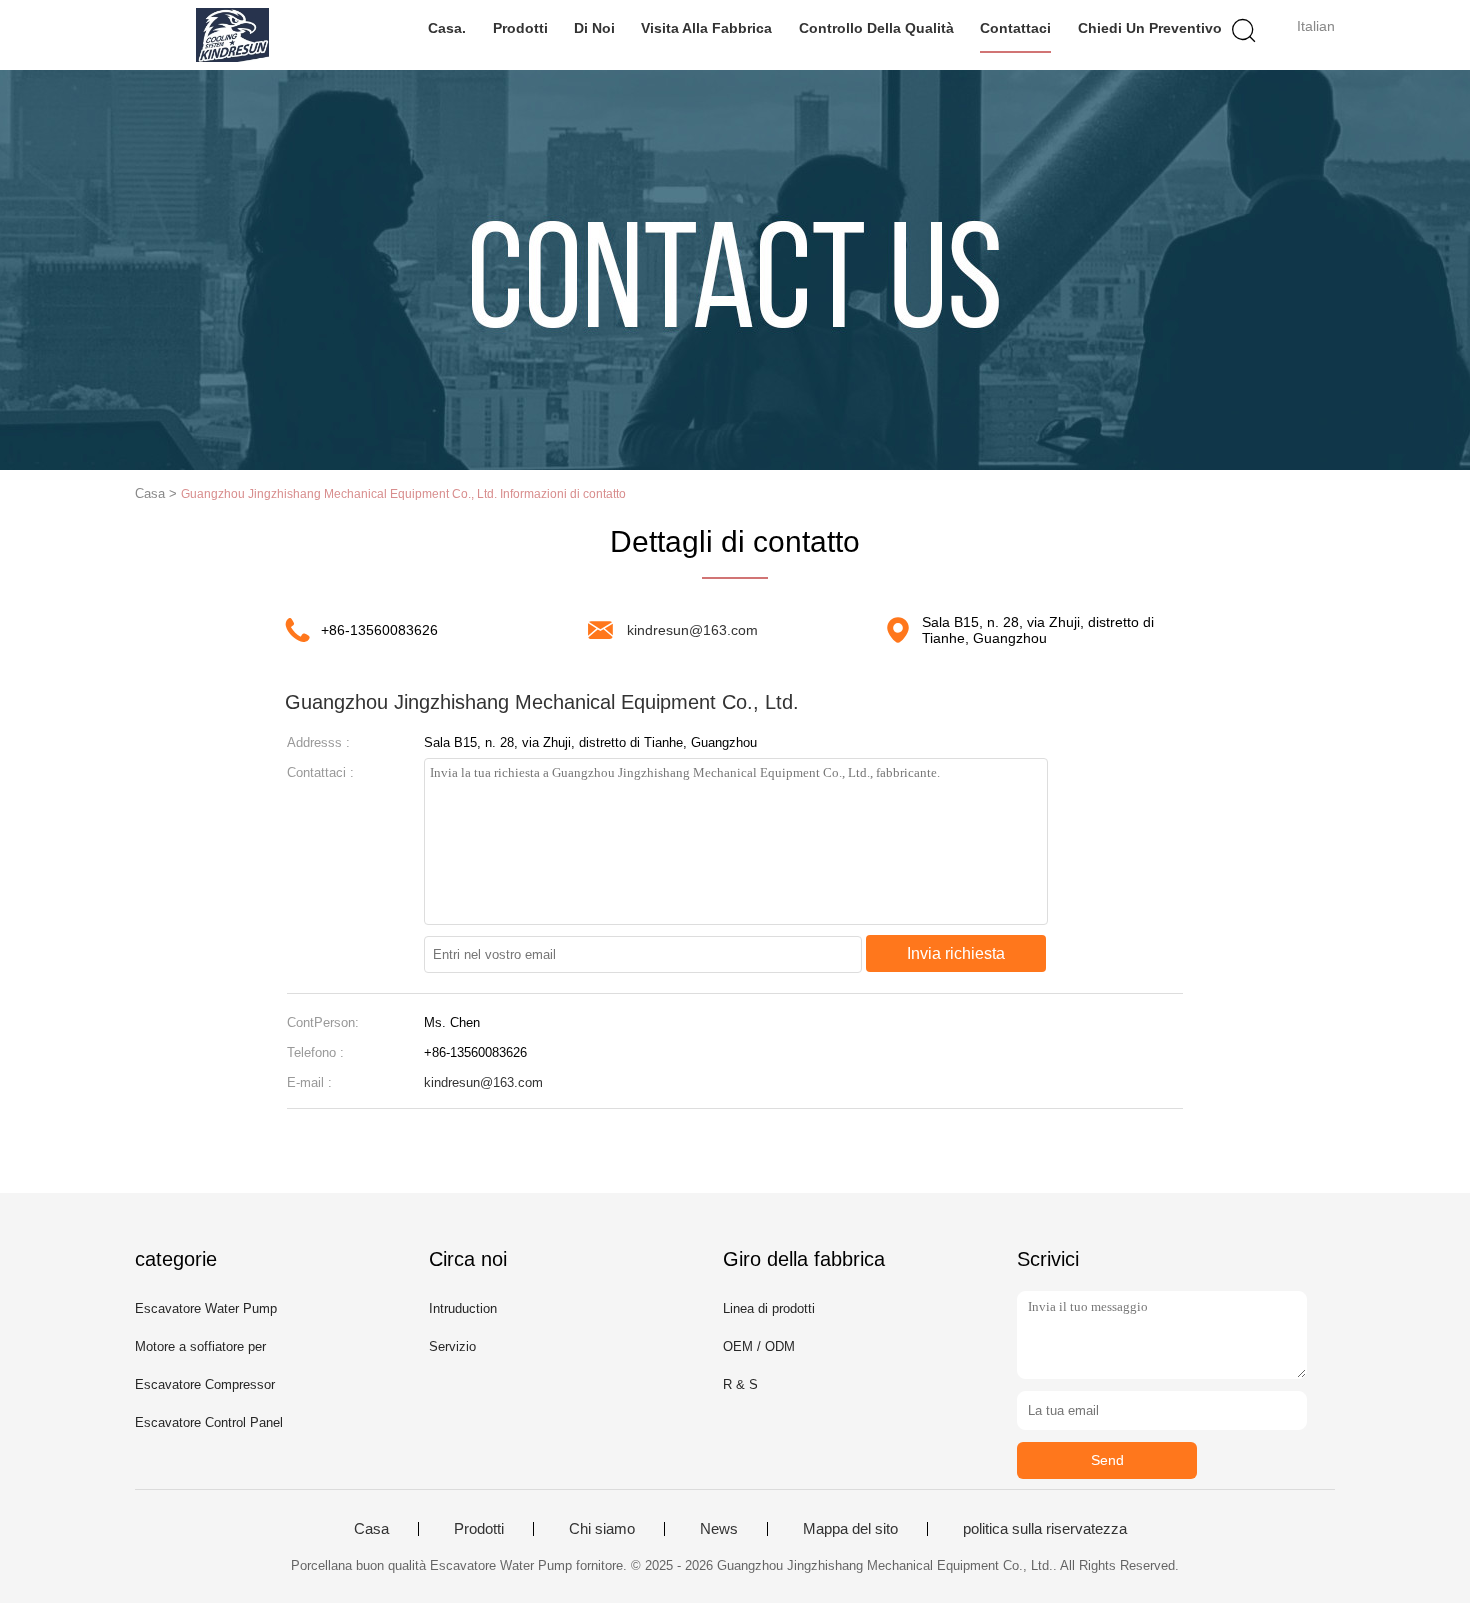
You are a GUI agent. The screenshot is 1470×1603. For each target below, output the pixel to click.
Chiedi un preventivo (1150, 28)
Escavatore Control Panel (209, 1422)
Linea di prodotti (769, 1308)
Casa (371, 1529)
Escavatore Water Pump (206, 1308)
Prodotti (520, 28)
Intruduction (463, 1308)
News (719, 1529)
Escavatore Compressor (205, 1384)
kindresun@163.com (692, 630)
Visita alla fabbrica (706, 28)
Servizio (452, 1346)
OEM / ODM (759, 1346)
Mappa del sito (850, 1529)
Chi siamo (602, 1529)
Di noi (594, 28)
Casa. (447, 28)
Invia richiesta (956, 953)
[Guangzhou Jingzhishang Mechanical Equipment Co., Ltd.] (232, 35)
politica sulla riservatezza (1045, 1529)
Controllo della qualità (876, 28)
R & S (740, 1384)
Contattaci (1015, 28)
